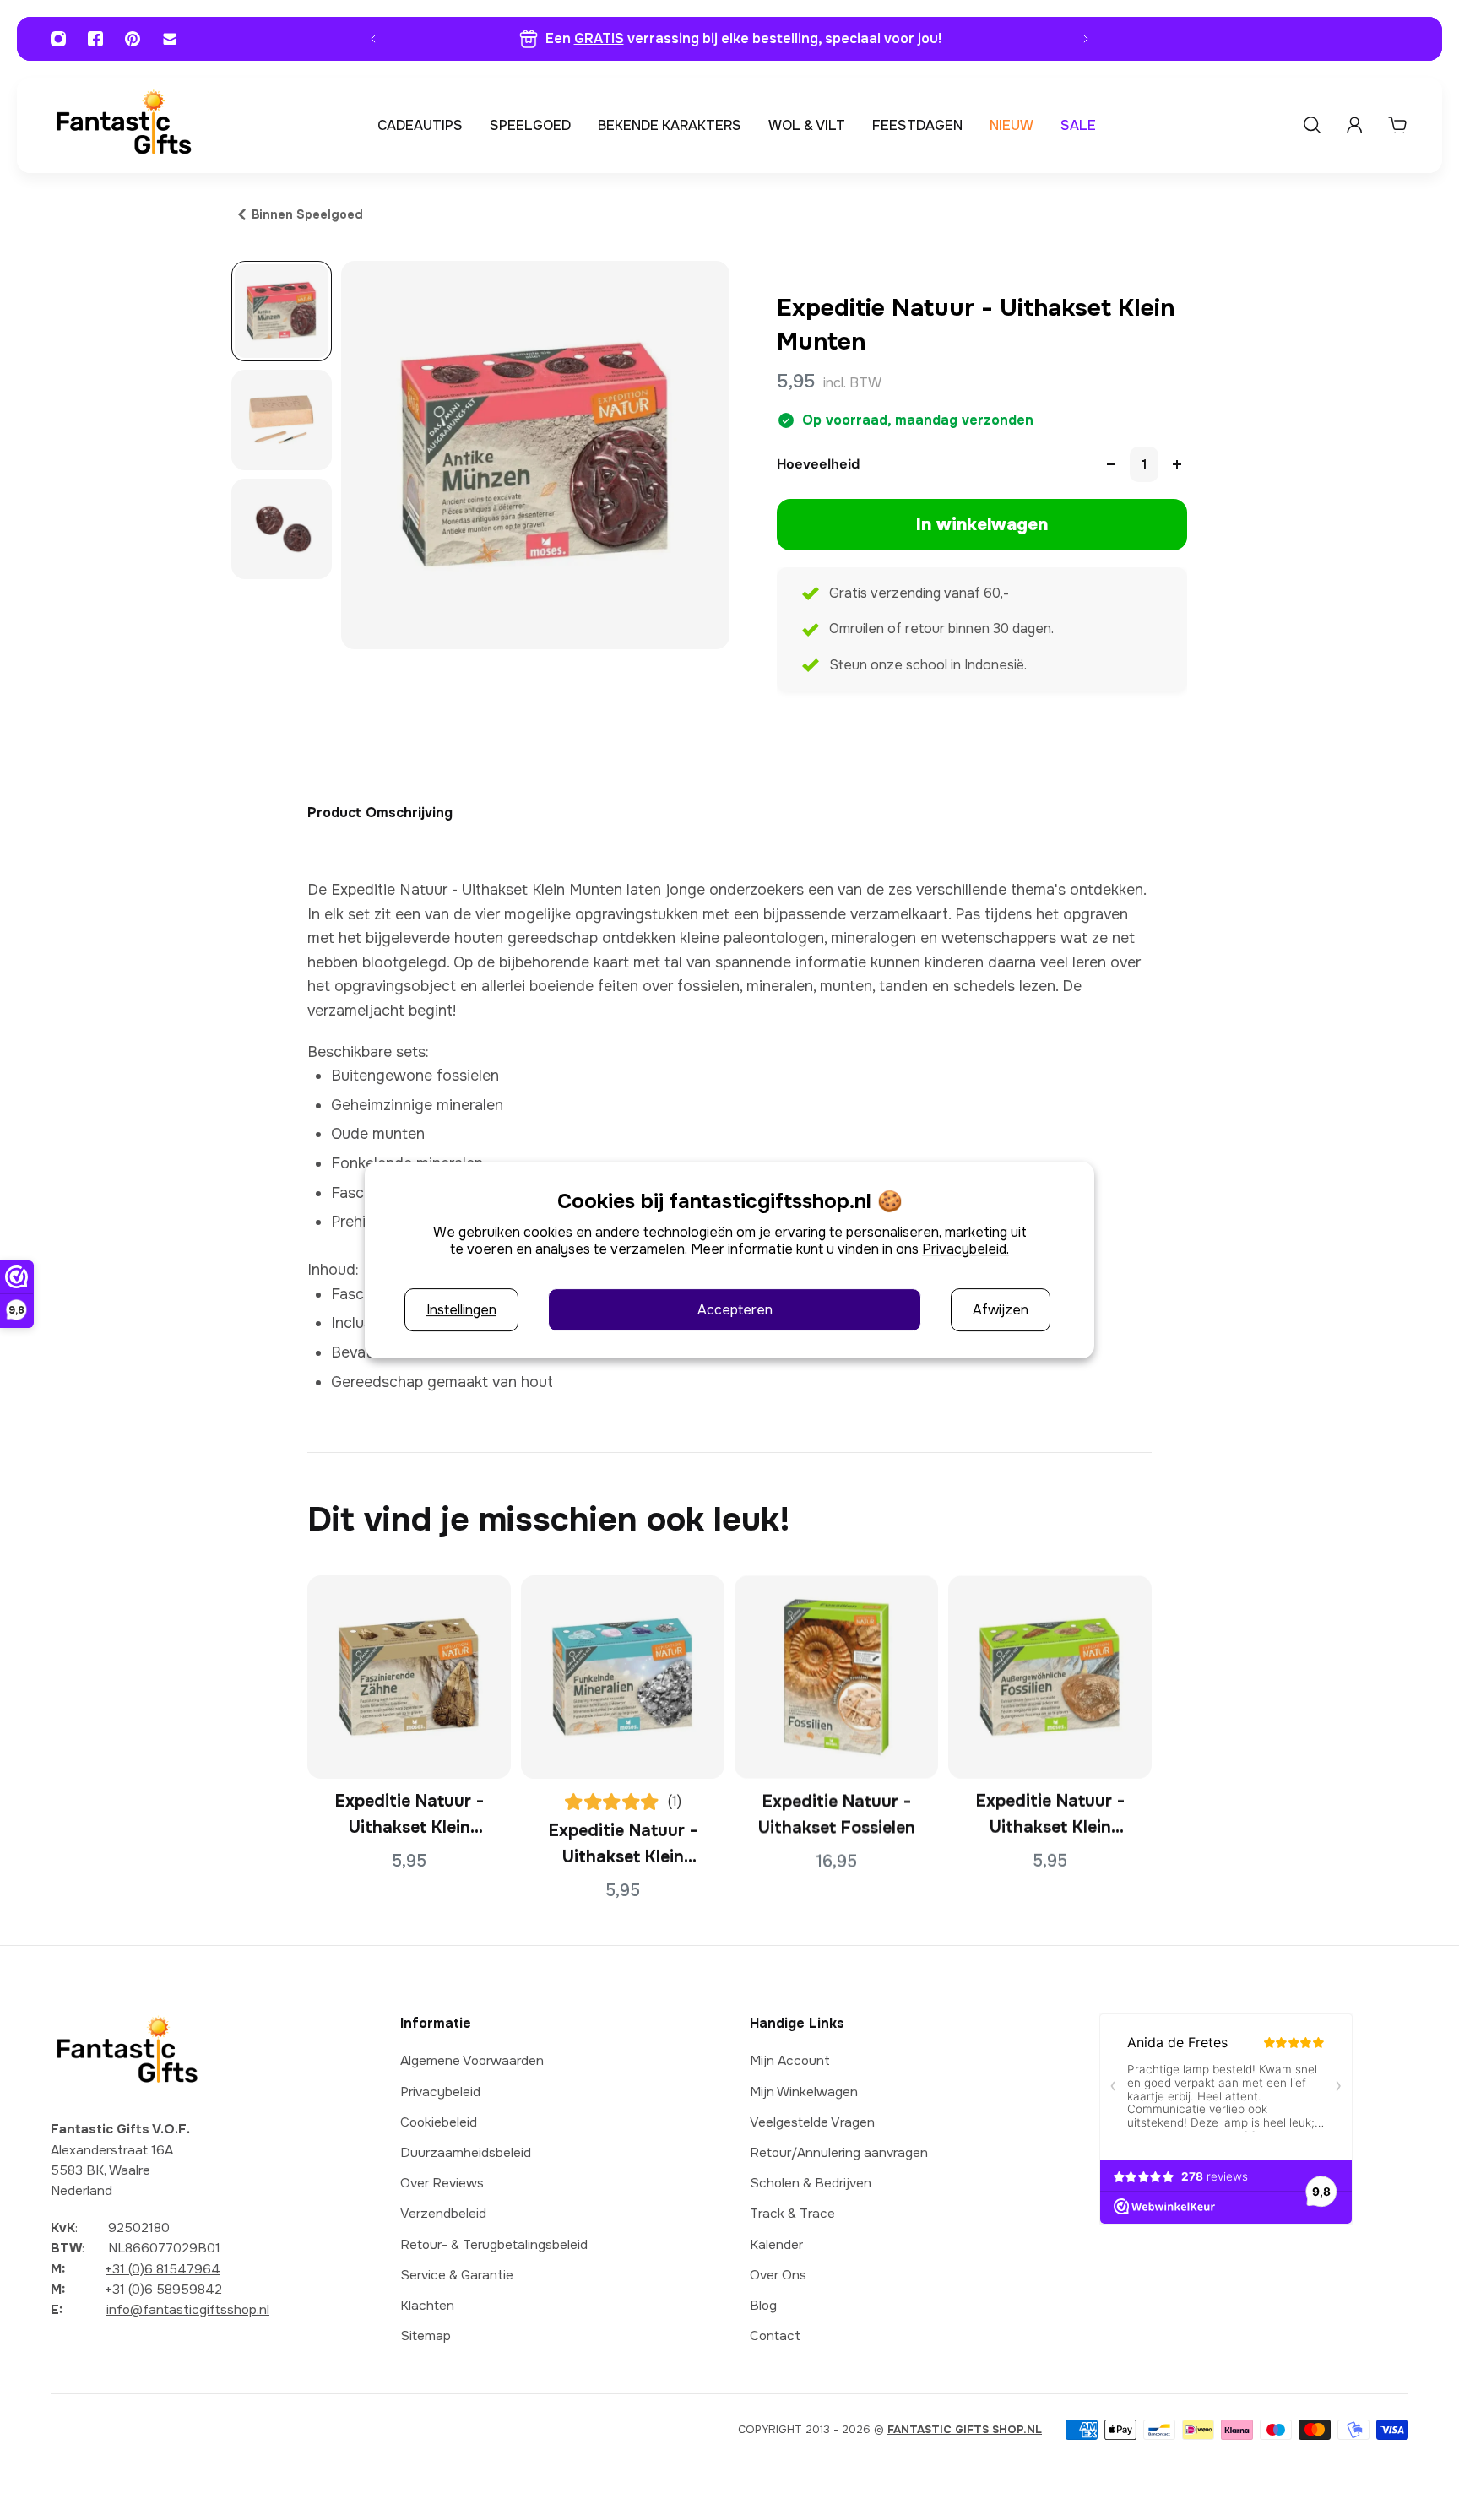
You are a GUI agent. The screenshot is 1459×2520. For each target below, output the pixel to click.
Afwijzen (1001, 1310)
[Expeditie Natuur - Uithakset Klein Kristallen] (623, 1677)
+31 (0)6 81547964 (163, 2269)
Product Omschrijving (380, 813)
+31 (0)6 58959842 (164, 2290)
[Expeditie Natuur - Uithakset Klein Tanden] (409, 1677)
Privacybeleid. (965, 1249)
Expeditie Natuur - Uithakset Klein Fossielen (1050, 1816)
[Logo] (123, 125)
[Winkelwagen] (1397, 125)
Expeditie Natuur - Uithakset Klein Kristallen (623, 1845)
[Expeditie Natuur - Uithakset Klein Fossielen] (1050, 1677)
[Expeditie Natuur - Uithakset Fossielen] (836, 1677)
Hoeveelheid (818, 464)
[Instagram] (58, 39)
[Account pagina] (1354, 125)
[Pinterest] (133, 39)
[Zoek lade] (1312, 125)
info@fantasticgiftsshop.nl (188, 2310)
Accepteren (735, 1310)
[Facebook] (95, 39)
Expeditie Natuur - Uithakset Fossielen (837, 1814)
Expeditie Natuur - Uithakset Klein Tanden (409, 1816)
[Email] (170, 39)
